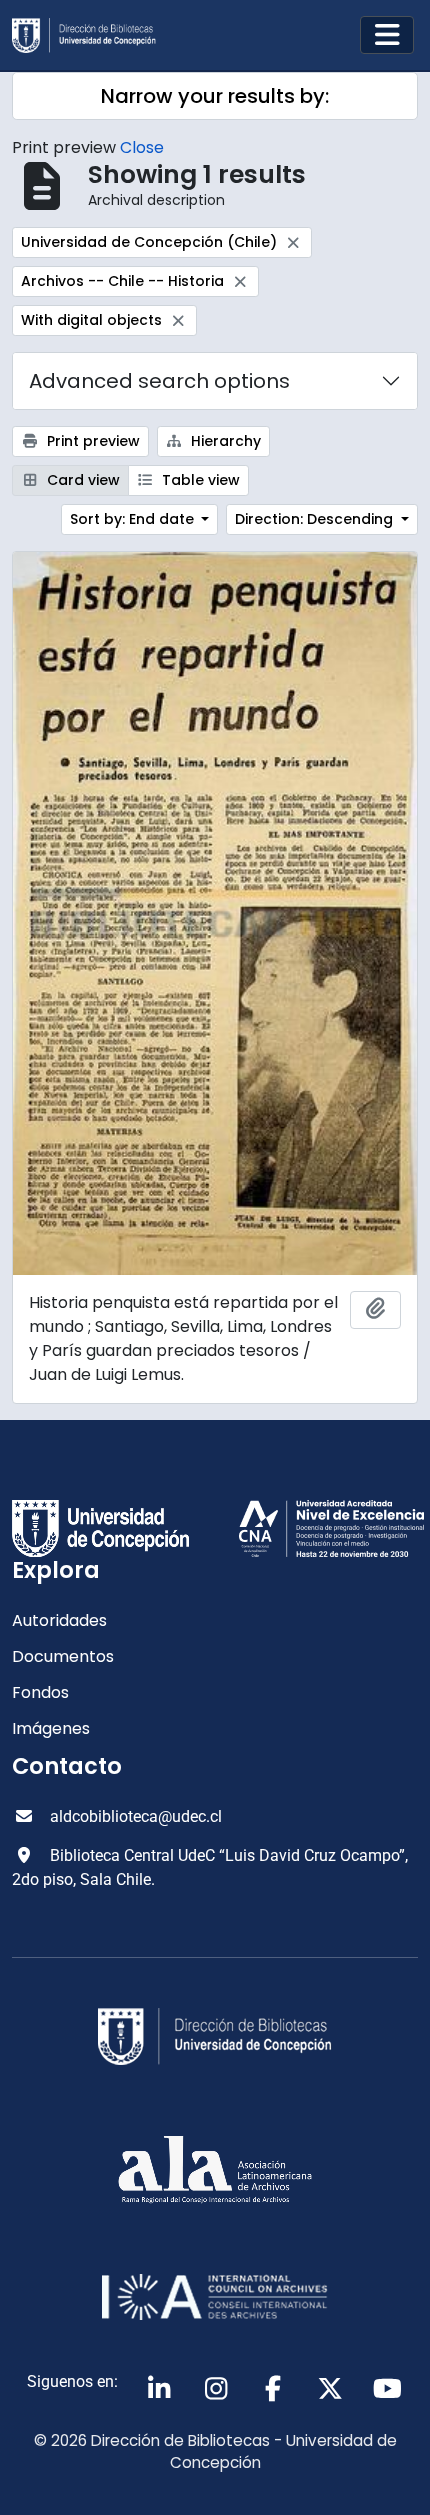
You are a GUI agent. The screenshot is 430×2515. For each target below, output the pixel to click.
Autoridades (59, 1620)
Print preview (91, 441)
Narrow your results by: (215, 96)
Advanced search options (159, 381)
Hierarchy (224, 441)
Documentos (63, 1656)
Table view (199, 480)
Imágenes (51, 1728)
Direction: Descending (316, 519)
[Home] (92, 35)
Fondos (40, 1692)
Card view (81, 480)
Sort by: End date (134, 519)
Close (142, 147)
